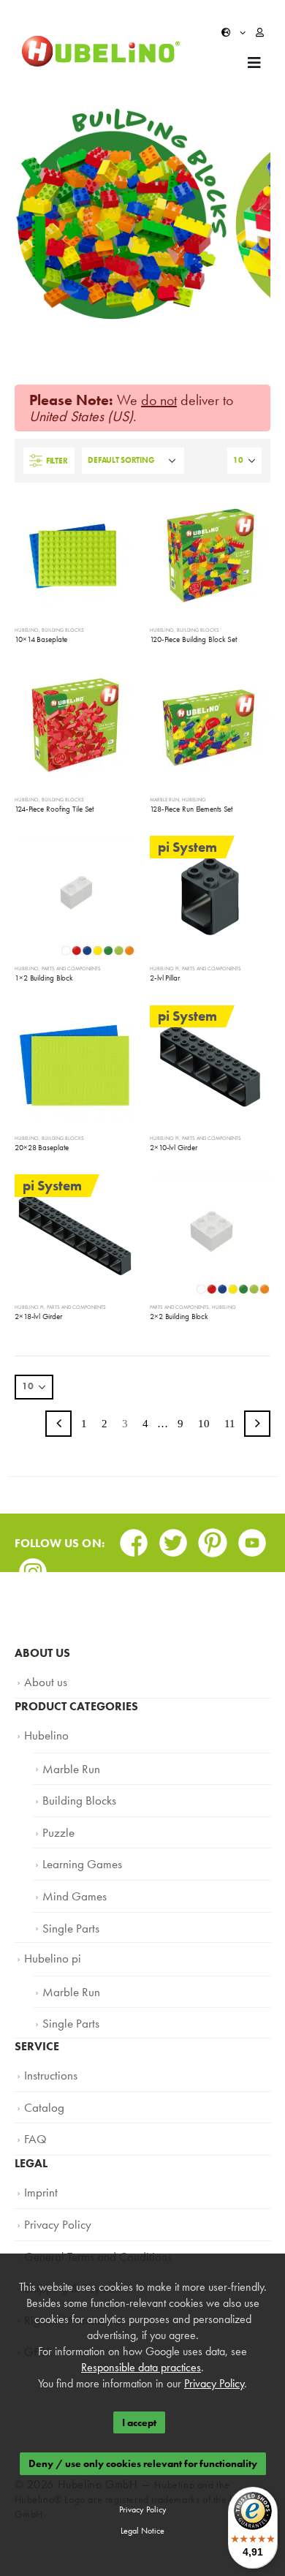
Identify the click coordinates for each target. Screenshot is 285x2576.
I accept (139, 2422)
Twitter (173, 1538)
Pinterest (213, 1538)
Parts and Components (71, 968)
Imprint (38, 2154)
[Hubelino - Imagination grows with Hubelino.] (101, 52)
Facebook (134, 1538)
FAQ (34, 2104)
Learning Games (77, 1849)
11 (230, 1424)
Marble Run (164, 800)
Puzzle (56, 1820)
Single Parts (67, 1908)
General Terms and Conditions (88, 2213)
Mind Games (70, 1878)
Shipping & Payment (68, 2242)
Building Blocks (63, 630)
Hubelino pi (164, 968)
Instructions (47, 2045)
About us (43, 1680)
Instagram (33, 1567)
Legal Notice (142, 2531)
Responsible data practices (141, 2367)
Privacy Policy (54, 2183)
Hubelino (27, 630)
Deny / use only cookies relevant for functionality (143, 2464)
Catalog (42, 2074)
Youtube (252, 1538)
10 (204, 1424)
